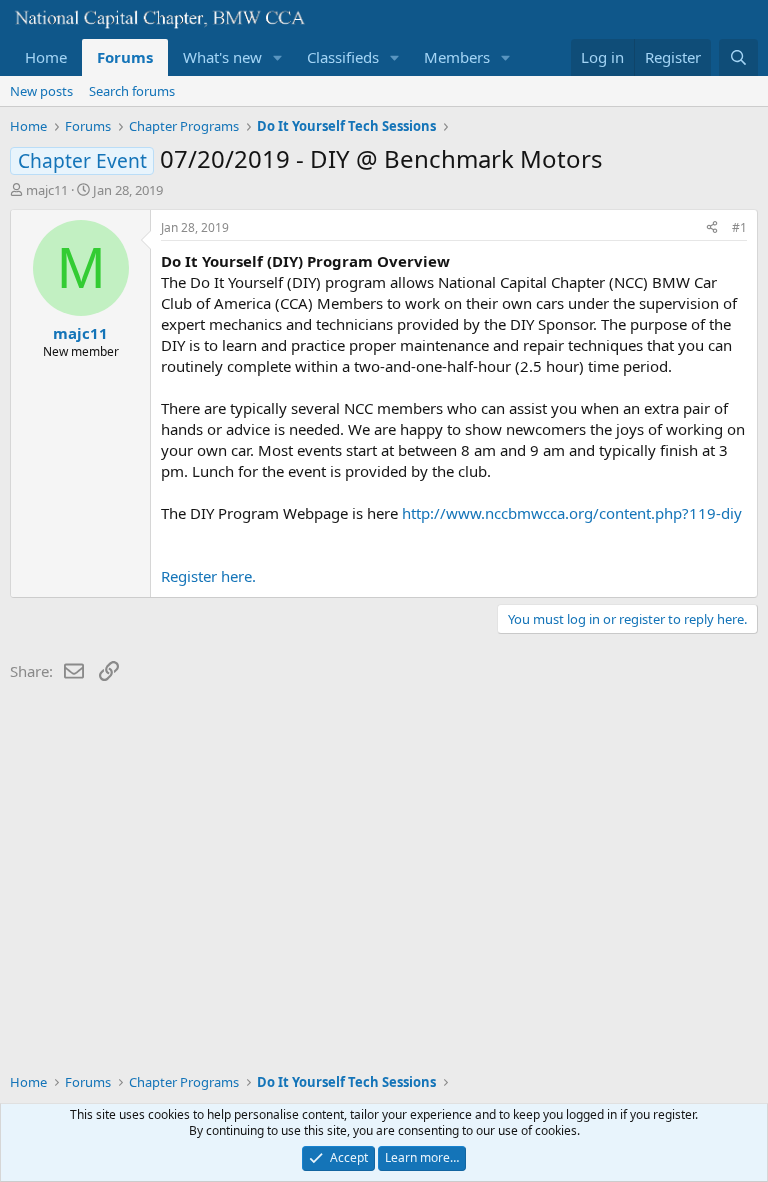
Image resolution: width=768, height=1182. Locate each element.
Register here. (208, 576)
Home (46, 57)
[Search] (738, 57)
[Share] (712, 228)
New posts (41, 91)
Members (457, 57)
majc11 (47, 190)
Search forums (132, 91)
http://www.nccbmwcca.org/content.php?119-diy (572, 513)
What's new (222, 57)
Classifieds (343, 57)
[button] (278, 57)
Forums (125, 57)
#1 (739, 227)
